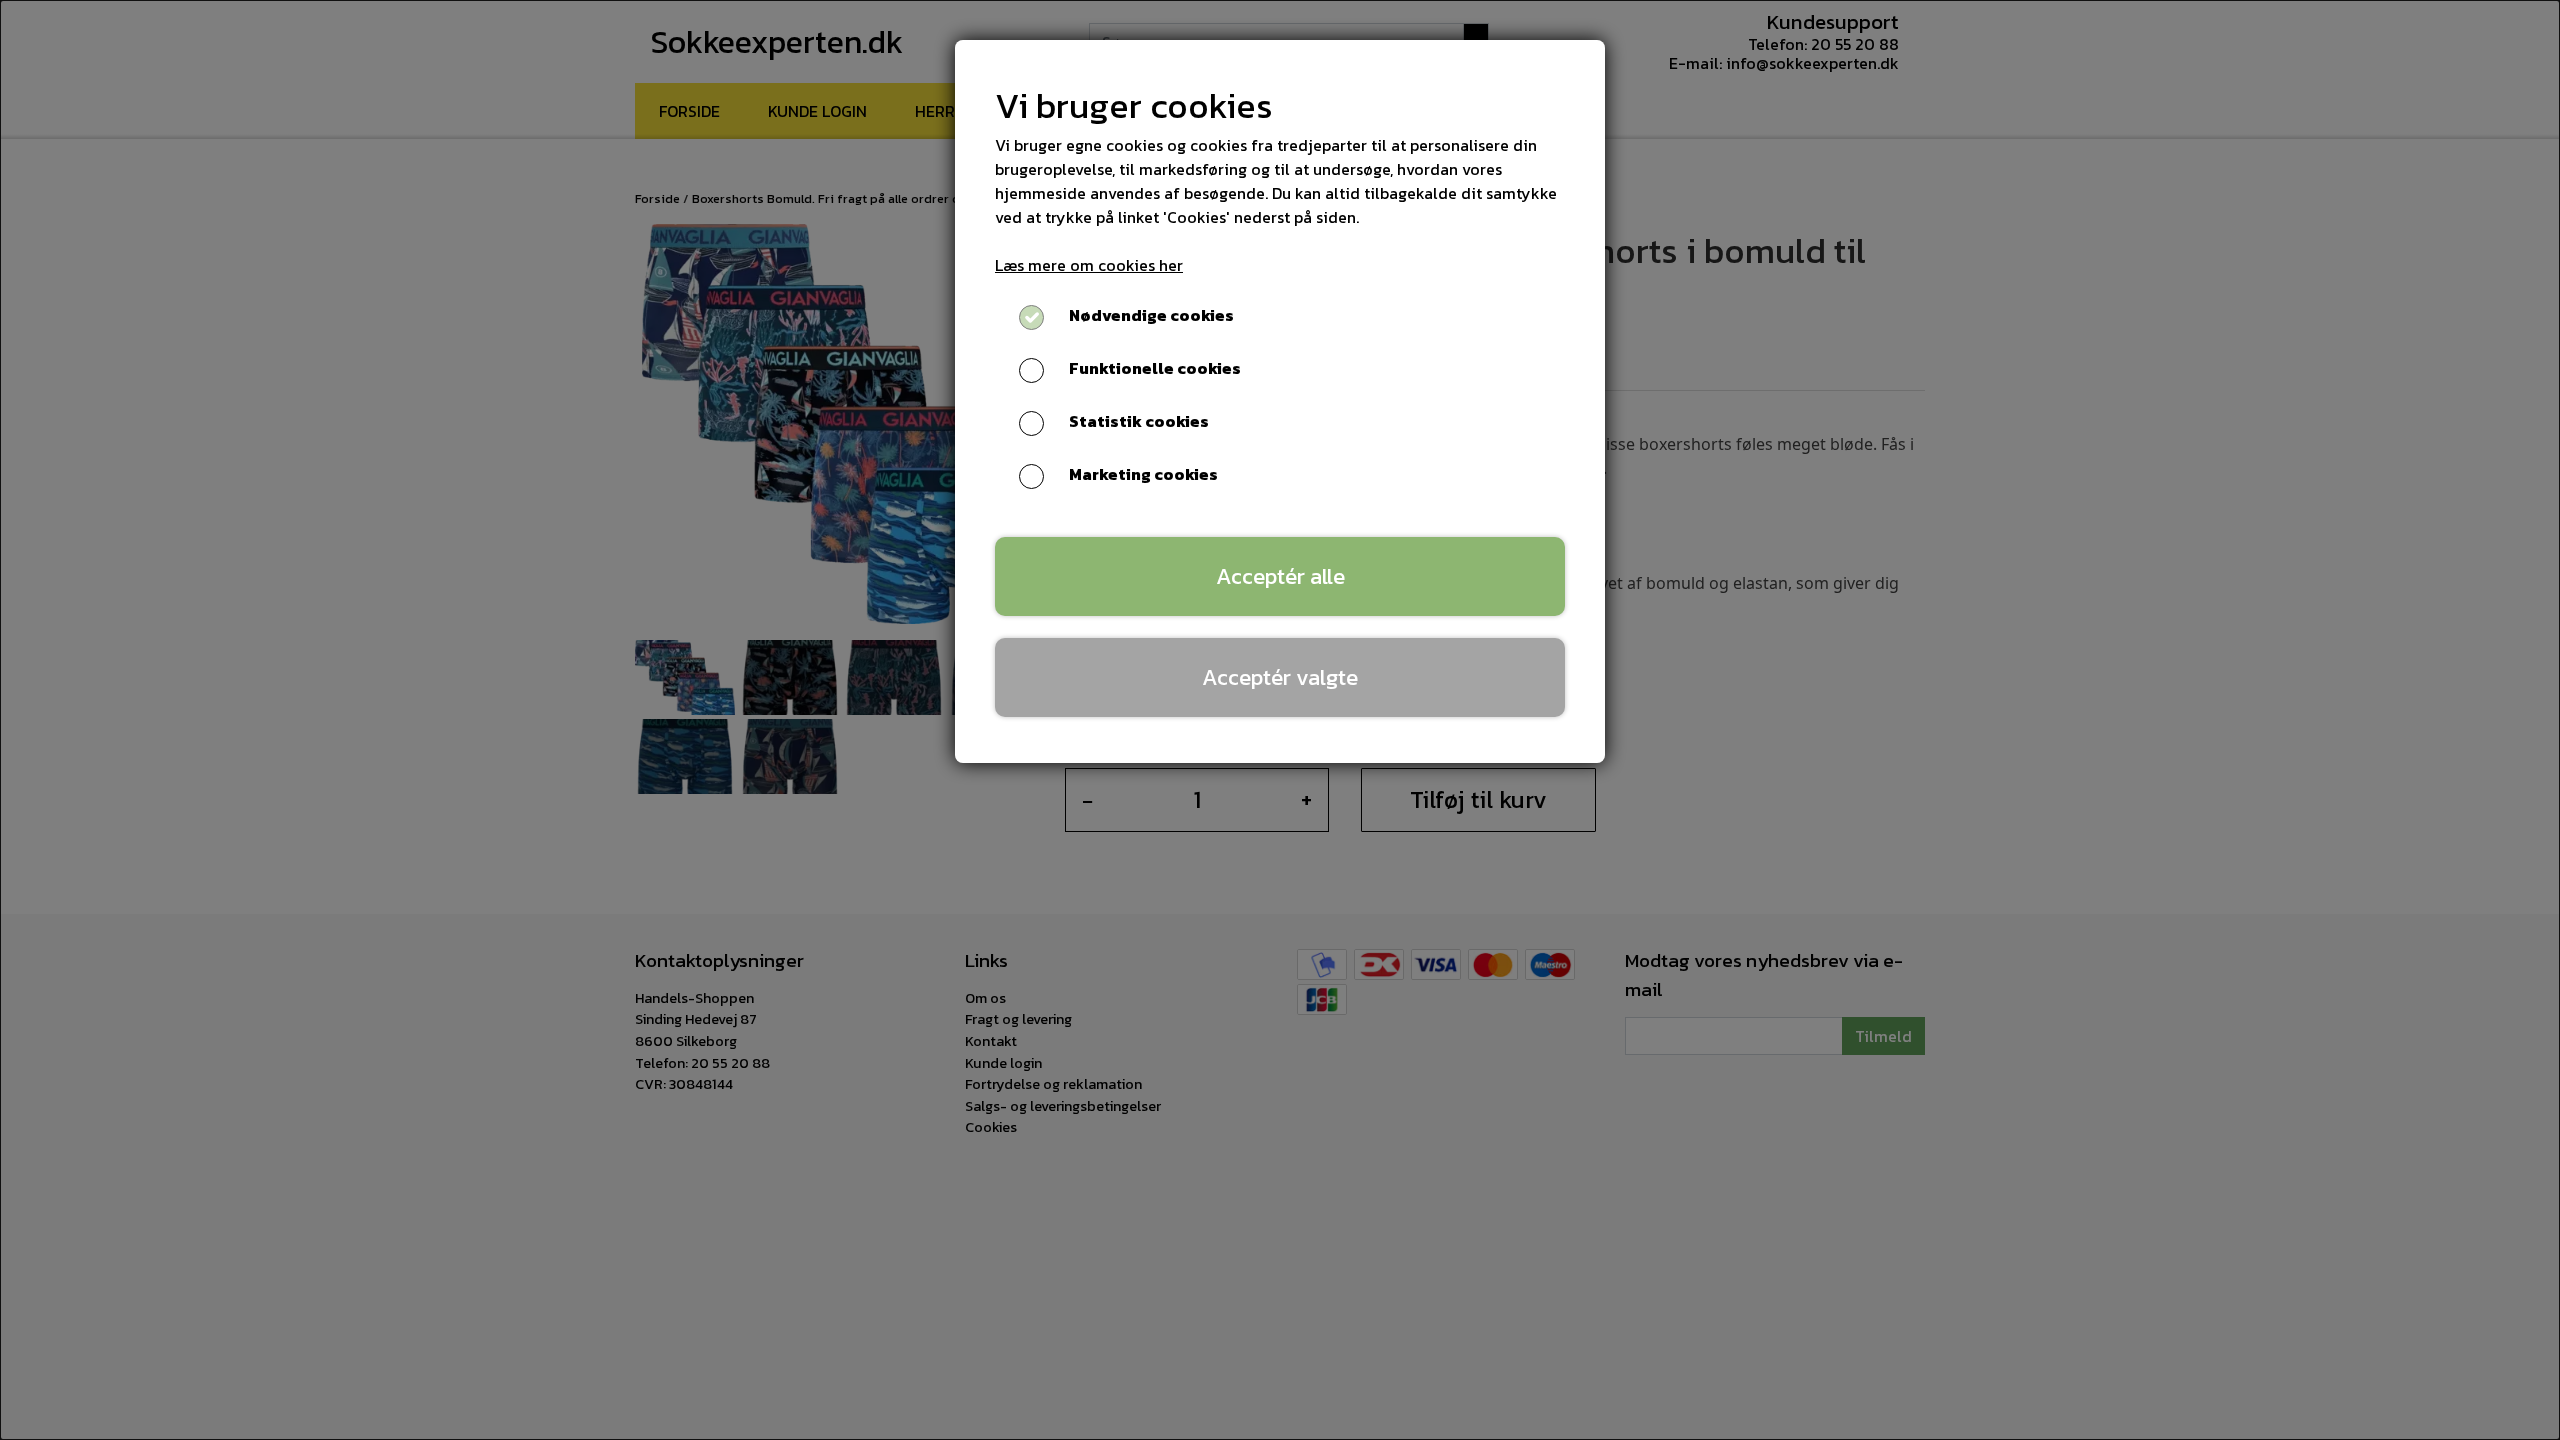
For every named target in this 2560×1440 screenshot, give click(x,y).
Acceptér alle (1280, 576)
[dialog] (1280, 720)
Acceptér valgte (1280, 677)
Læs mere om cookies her (1089, 265)
